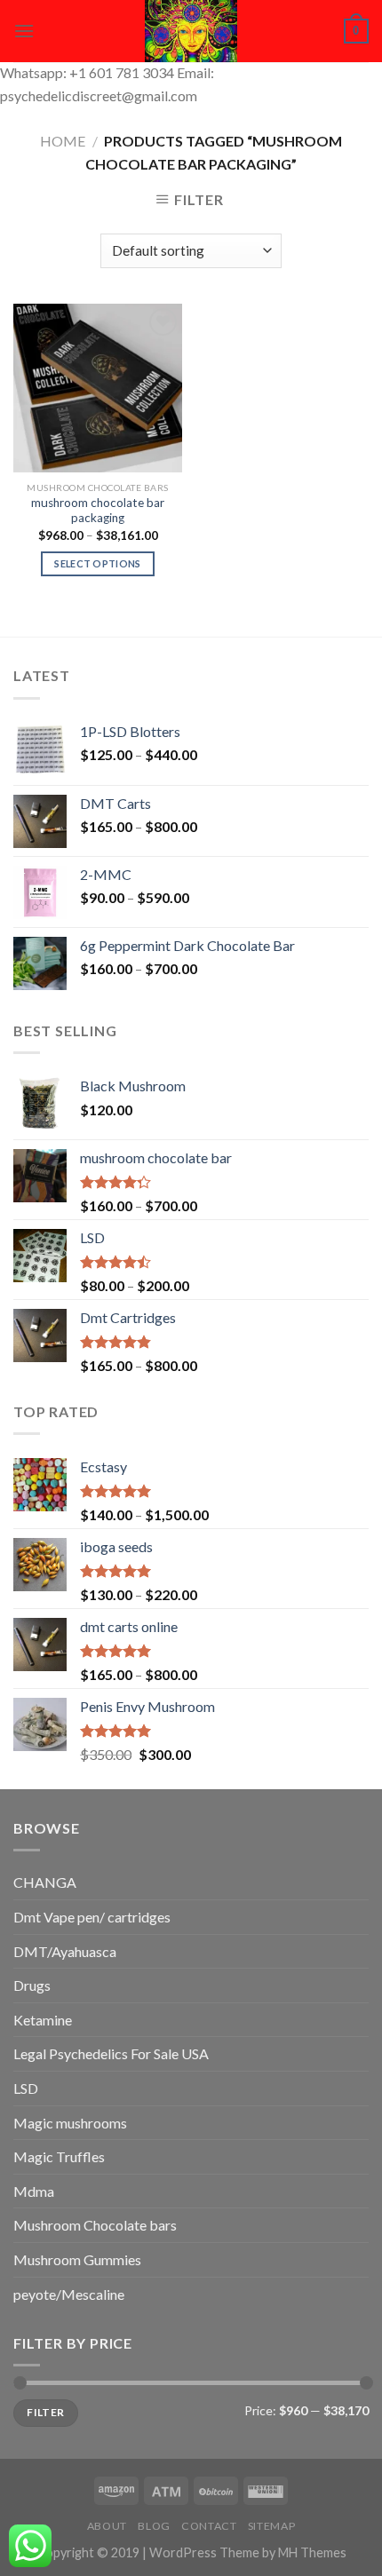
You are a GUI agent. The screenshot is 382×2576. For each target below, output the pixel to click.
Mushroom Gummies (77, 2259)
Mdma (34, 2191)
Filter (45, 2412)
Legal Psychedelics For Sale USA (111, 2053)
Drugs (32, 1985)
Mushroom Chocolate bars (95, 2225)
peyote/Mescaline (69, 2294)
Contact (209, 2526)
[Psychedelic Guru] (191, 31)
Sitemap (271, 2526)
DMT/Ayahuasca (65, 1951)
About (107, 2526)
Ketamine (43, 2020)
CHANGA (45, 1882)
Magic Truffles (59, 2156)
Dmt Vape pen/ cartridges (92, 1917)
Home (63, 141)
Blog (154, 2526)
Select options (98, 563)
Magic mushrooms (70, 2123)
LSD (26, 2088)
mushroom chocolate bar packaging (98, 511)
